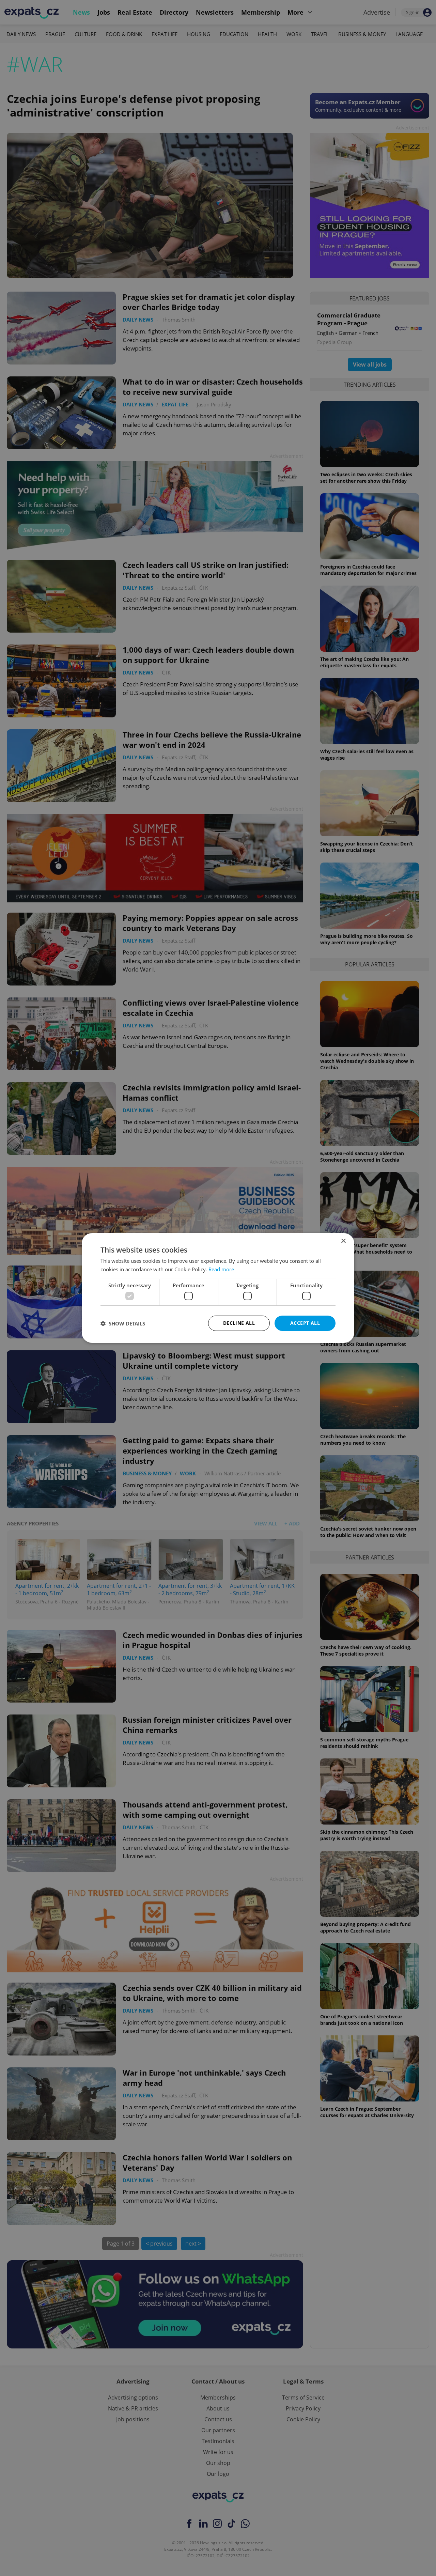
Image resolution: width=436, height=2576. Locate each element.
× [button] (343, 1241)
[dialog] (218, 1288)
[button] (123, 1323)
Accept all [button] (305, 1323)
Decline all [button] (239, 1323)
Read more (221, 1269)
